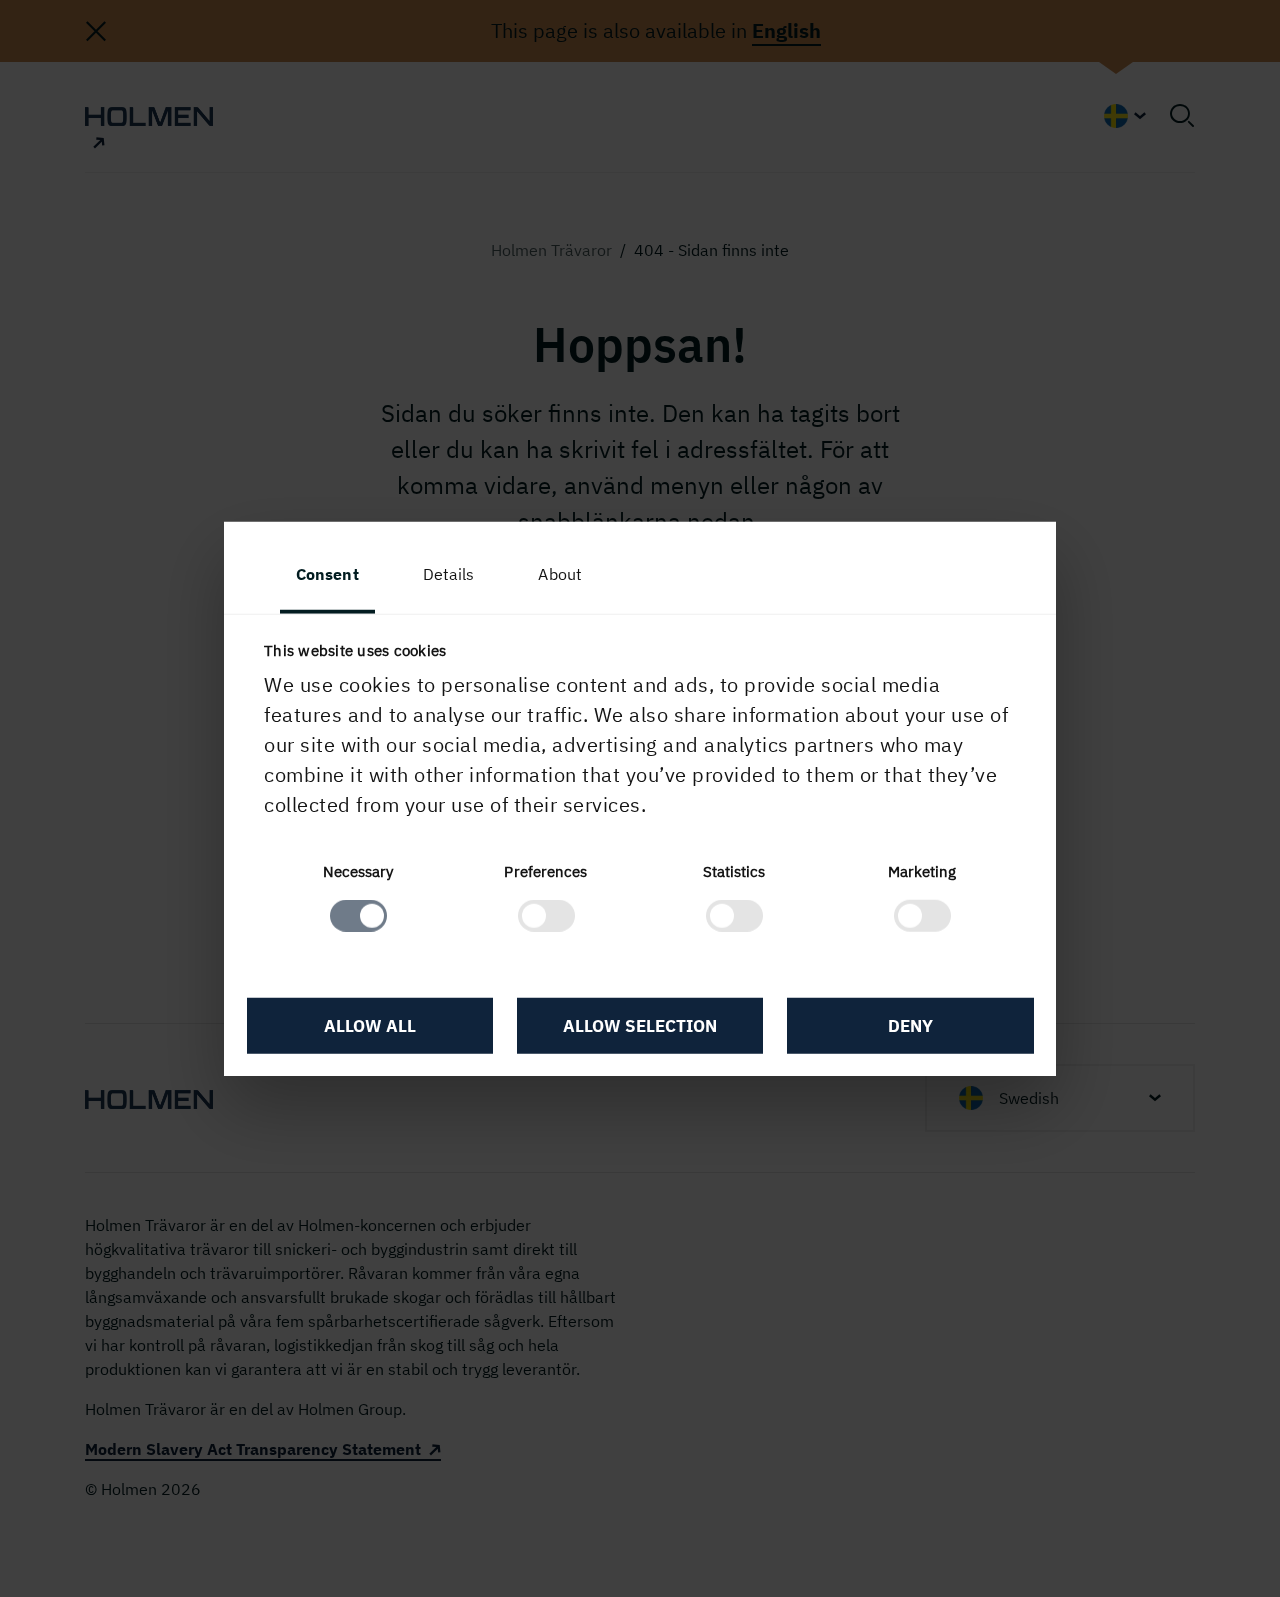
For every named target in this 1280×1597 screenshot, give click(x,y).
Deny (910, 1025)
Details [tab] (449, 573)
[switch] (546, 916)
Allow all (370, 1025)
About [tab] (560, 573)
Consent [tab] (327, 573)
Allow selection (640, 1025)
